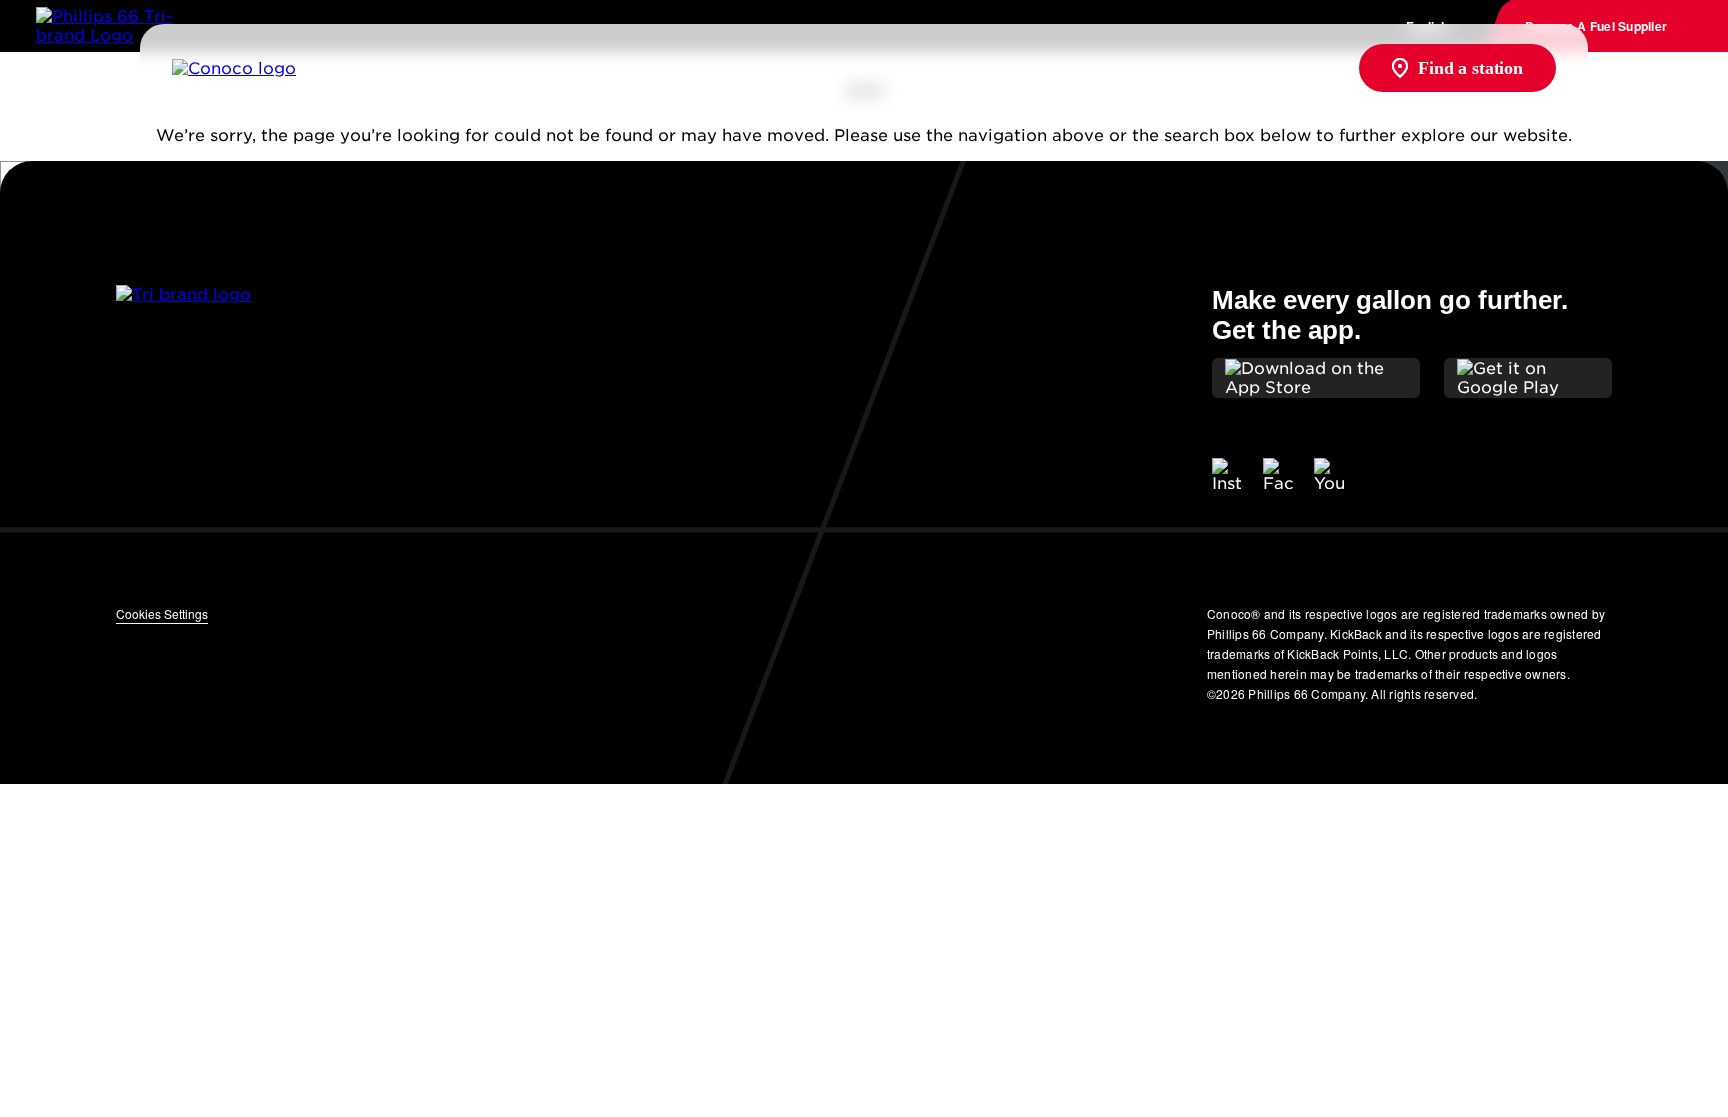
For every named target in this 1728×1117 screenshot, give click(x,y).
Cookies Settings (162, 613)
